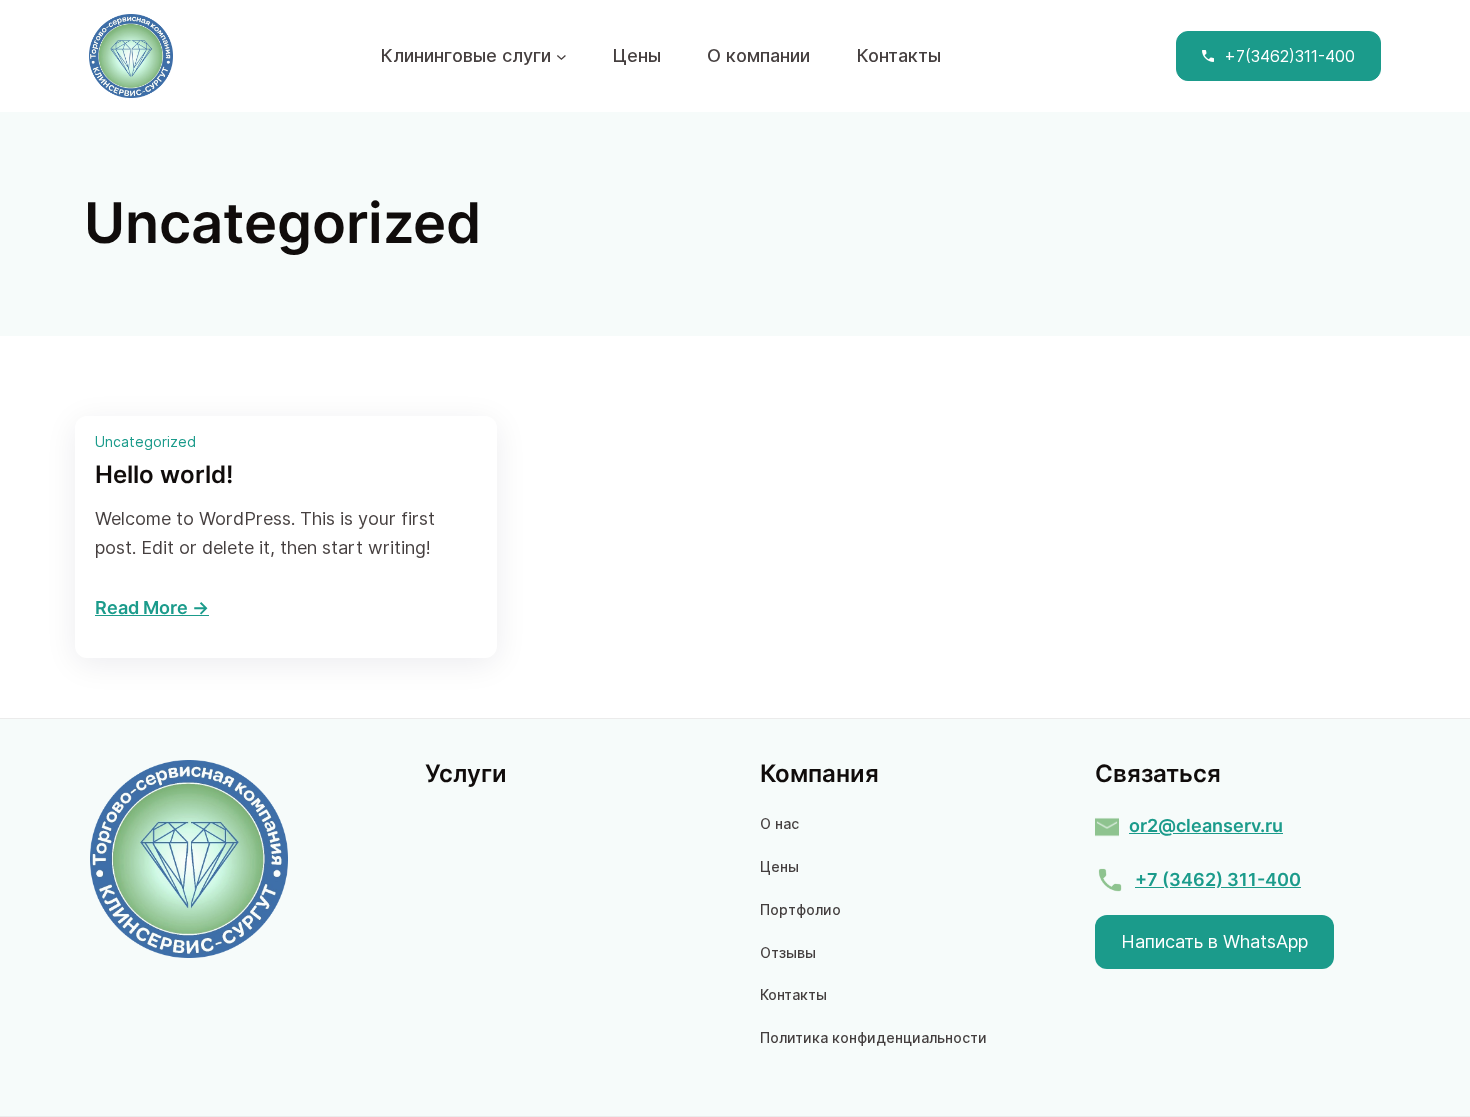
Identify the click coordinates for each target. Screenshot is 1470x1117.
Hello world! (164, 475)
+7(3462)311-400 (1289, 56)
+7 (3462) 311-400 (1218, 879)
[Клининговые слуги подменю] (561, 56)
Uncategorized (145, 441)
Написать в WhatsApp (1214, 941)
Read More (141, 607)
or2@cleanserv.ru (1206, 825)
